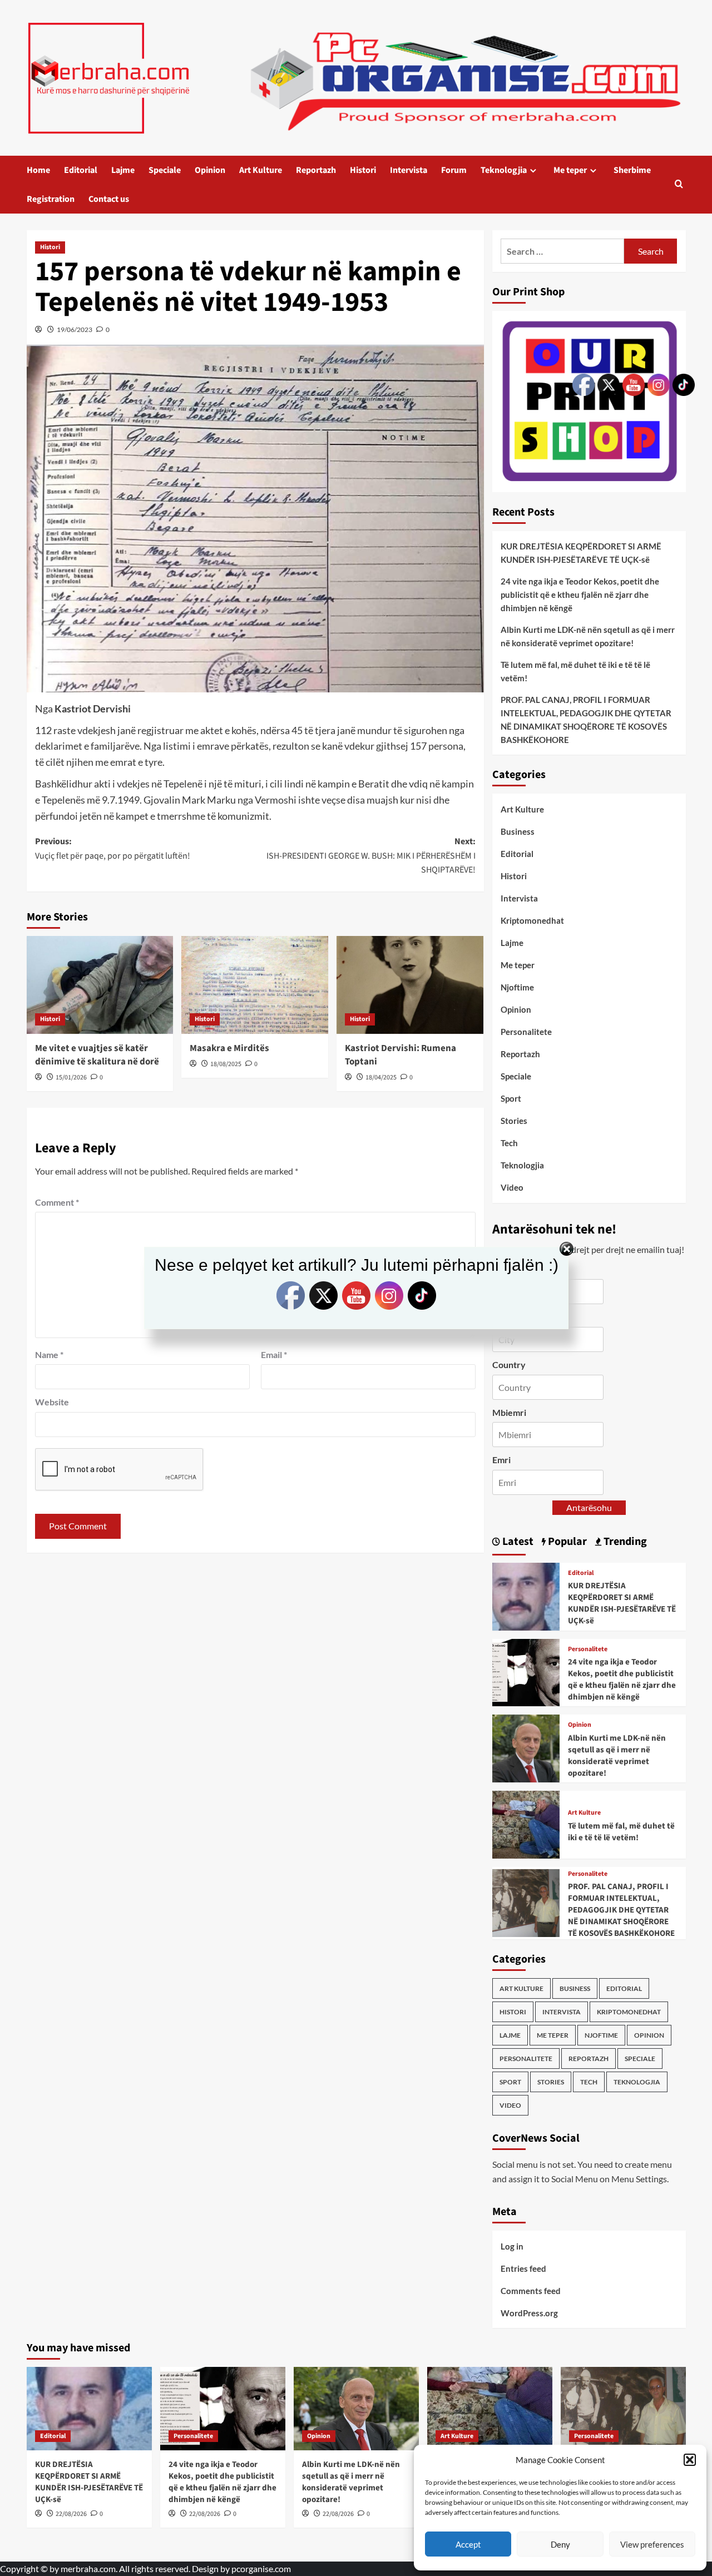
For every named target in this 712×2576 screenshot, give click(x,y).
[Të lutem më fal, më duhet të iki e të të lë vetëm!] (526, 1823)
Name (49, 1354)
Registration (51, 199)
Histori (363, 170)
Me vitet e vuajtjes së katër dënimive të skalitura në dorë (97, 1055)
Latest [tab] (517, 1542)
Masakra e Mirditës (229, 1048)
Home (38, 170)
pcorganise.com (261, 2568)
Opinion (210, 170)
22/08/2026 (71, 2514)
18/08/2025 (226, 1064)
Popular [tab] (566, 1542)
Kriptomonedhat (532, 920)
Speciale (165, 170)
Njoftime (517, 987)
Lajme (123, 170)
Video (512, 1187)
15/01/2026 (71, 1078)
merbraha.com (88, 2568)
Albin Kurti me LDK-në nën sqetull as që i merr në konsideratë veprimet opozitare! (351, 2482)
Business (518, 831)
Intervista (409, 170)
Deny (560, 2544)
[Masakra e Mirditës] (255, 985)
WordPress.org (529, 2313)
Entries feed (523, 2268)
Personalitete (526, 1032)
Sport (511, 1098)
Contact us (109, 199)
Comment (57, 1202)
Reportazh (316, 170)
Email (274, 1354)
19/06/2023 (75, 330)
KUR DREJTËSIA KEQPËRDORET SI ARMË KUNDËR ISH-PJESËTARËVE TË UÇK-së (89, 2482)
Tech (509, 1143)
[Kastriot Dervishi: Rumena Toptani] (410, 985)
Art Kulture (261, 170)
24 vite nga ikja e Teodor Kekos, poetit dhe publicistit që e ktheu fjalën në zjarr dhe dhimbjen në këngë (222, 2482)
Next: (371, 856)
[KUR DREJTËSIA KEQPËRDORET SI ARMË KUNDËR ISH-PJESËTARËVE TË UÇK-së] (526, 1595)
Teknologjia (504, 170)
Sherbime (632, 170)
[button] (690, 2460)
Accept (468, 2544)
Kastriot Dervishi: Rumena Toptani (400, 1055)
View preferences (652, 2544)
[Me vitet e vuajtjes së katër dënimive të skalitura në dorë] (100, 985)
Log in (512, 2246)
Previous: (113, 849)
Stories (514, 1121)
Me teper (570, 170)
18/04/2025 (381, 1078)
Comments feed (531, 2291)
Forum (454, 170)
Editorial (81, 170)
